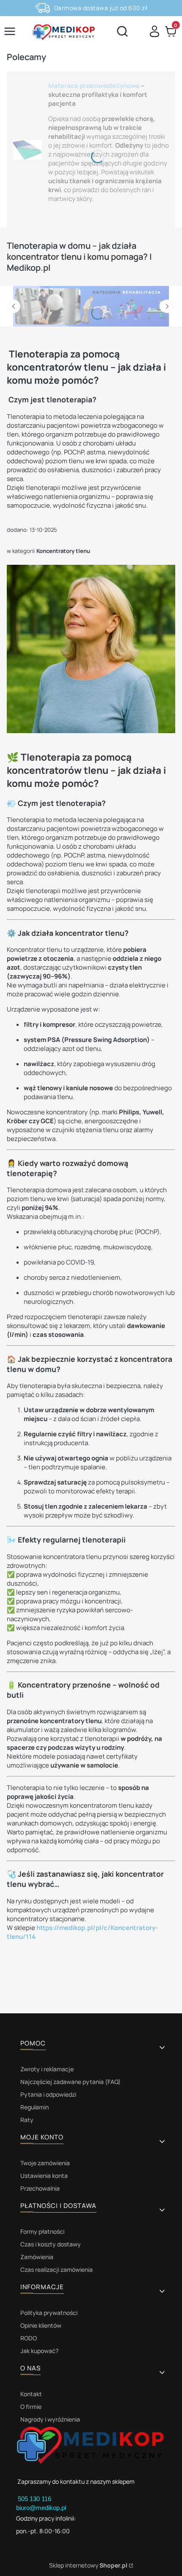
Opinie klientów (41, 2325)
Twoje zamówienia (45, 2163)
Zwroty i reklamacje (47, 2069)
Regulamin (34, 2107)
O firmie (31, 2407)
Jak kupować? (39, 2351)
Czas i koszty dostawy (51, 2244)
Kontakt (31, 2394)
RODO (29, 2338)
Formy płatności (42, 2231)
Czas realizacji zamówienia (57, 2269)
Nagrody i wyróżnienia (50, 2419)
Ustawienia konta (44, 2176)
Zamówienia (37, 2257)
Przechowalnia (40, 2188)
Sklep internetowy (88, 2565)
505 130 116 (35, 2499)
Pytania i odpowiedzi (48, 2094)
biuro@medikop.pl (41, 2508)
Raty (27, 2120)
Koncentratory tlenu (63, 551)
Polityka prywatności (49, 2313)
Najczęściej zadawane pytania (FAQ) (70, 2082)
